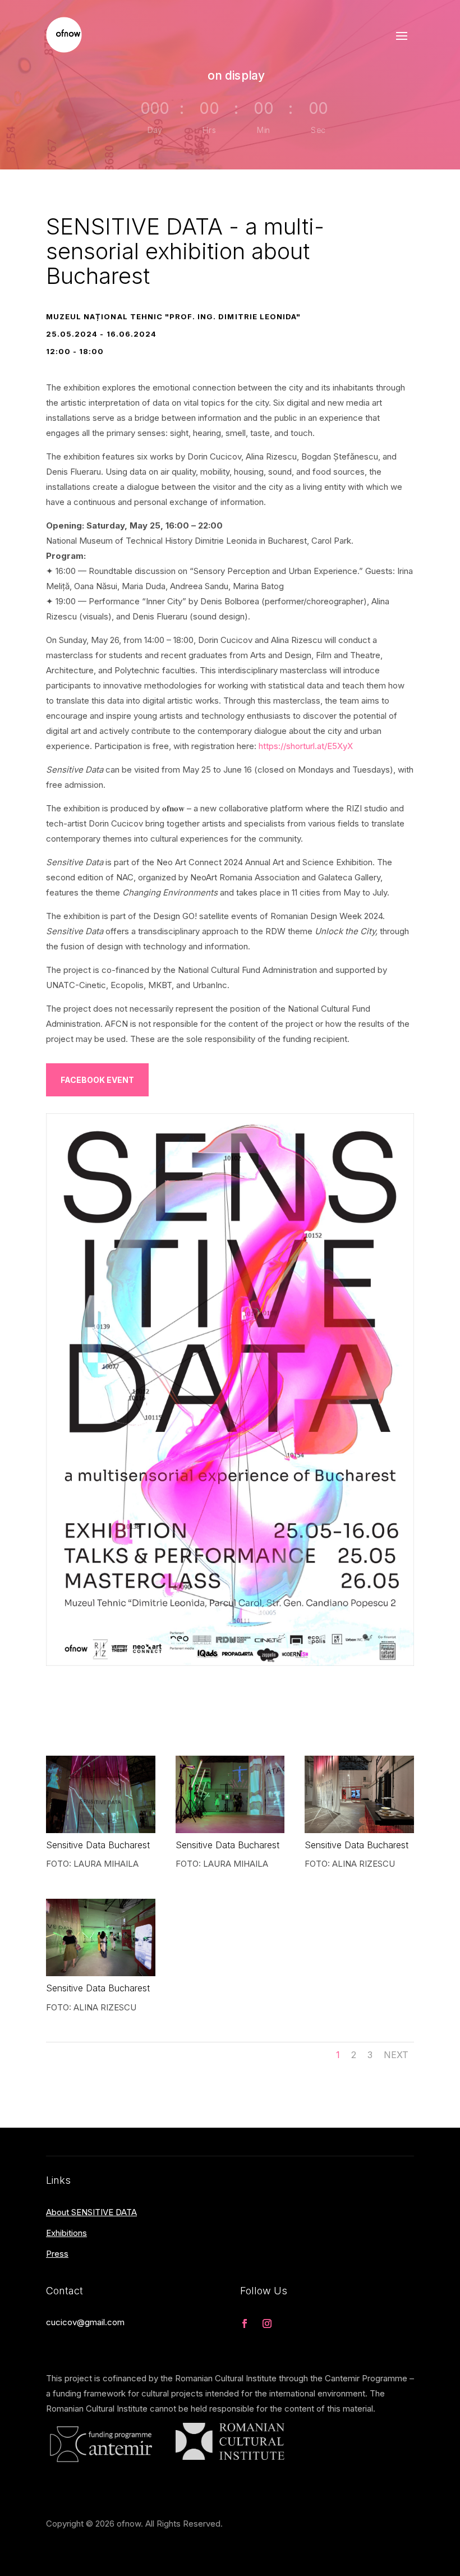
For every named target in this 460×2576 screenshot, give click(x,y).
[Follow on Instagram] (267, 2324)
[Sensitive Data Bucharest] (101, 1830)
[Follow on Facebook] (245, 2324)
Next (396, 2055)
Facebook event (97, 1080)
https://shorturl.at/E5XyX (306, 746)
